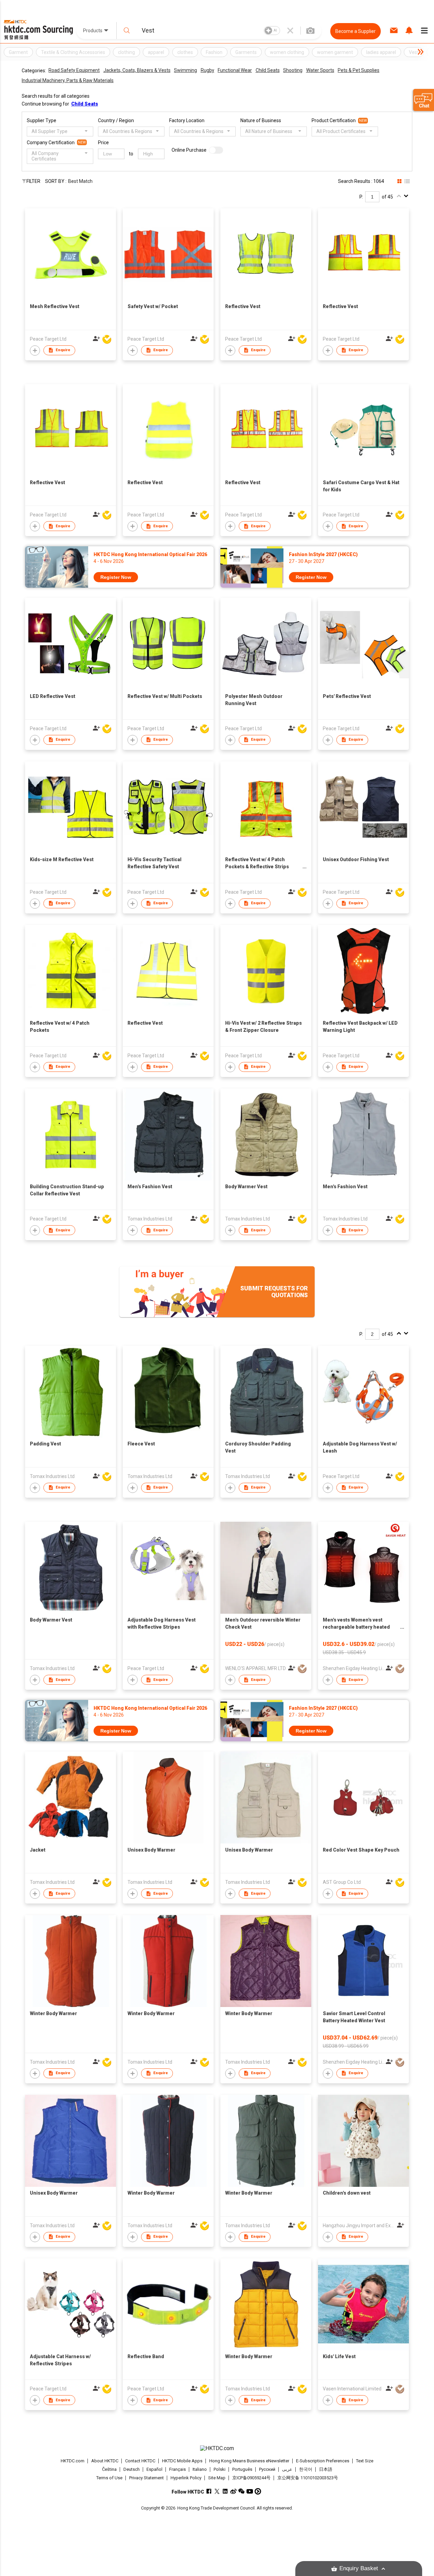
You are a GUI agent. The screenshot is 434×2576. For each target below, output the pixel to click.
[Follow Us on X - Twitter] (217, 2491)
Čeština (109, 2469)
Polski (220, 2469)
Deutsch (132, 2469)
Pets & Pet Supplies (359, 70)
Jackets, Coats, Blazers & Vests (137, 70)
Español (154, 2469)
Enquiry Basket (359, 2568)
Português (242, 2469)
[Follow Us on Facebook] (209, 2491)
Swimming (185, 70)
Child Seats (268, 70)
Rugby (208, 70)
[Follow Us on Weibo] (233, 2491)
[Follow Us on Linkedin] (225, 2491)
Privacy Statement (146, 2478)
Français (177, 2469)
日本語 (326, 2469)
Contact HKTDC (140, 2461)
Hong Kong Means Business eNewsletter (249, 2461)
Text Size (365, 2461)
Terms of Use (109, 2478)
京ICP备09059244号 (251, 2478)
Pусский (267, 2469)
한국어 (306, 2469)
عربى (287, 2469)
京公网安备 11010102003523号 (308, 2478)
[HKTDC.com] (217, 2448)
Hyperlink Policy (186, 2478)
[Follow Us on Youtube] (250, 2491)
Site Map (217, 2478)
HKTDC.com (73, 2461)
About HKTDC (105, 2461)
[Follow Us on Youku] (258, 2491)
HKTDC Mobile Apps (182, 2461)
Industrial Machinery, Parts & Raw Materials (68, 80)
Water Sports (320, 70)
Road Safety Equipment (74, 70)
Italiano (200, 2469)
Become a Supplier (356, 31)
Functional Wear (235, 70)
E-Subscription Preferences (323, 2461)
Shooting (293, 70)
